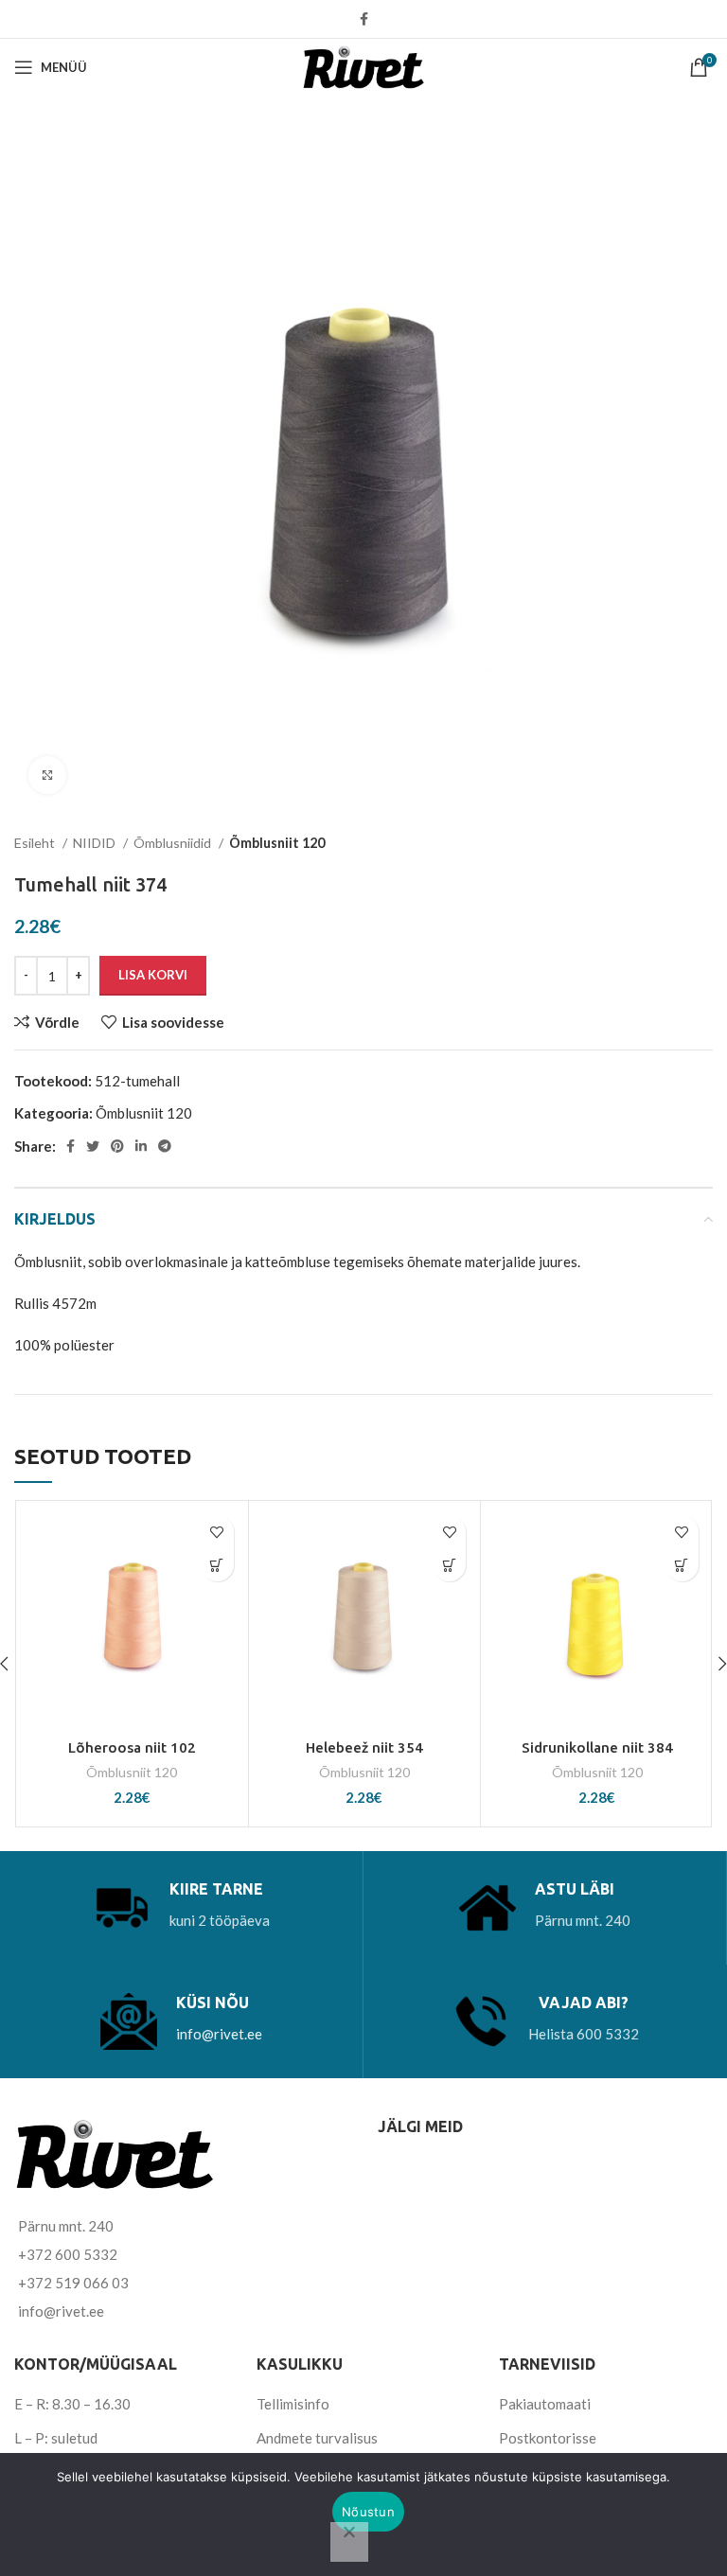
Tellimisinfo (293, 2404)
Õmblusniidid (174, 843)
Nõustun (368, 2512)
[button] (217, 1565)
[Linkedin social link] (141, 1146)
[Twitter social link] (93, 1146)
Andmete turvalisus (317, 2438)
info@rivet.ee (219, 2034)
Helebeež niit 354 (364, 1747)
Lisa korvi (153, 975)
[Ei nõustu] (349, 2542)
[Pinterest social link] (117, 1146)
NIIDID (96, 843)
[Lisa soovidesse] (217, 1532)
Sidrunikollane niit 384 (597, 1747)
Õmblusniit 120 (277, 843)
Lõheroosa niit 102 (132, 1747)
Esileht (36, 843)
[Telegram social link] (165, 1146)
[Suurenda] (47, 775)
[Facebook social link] (364, 19)
